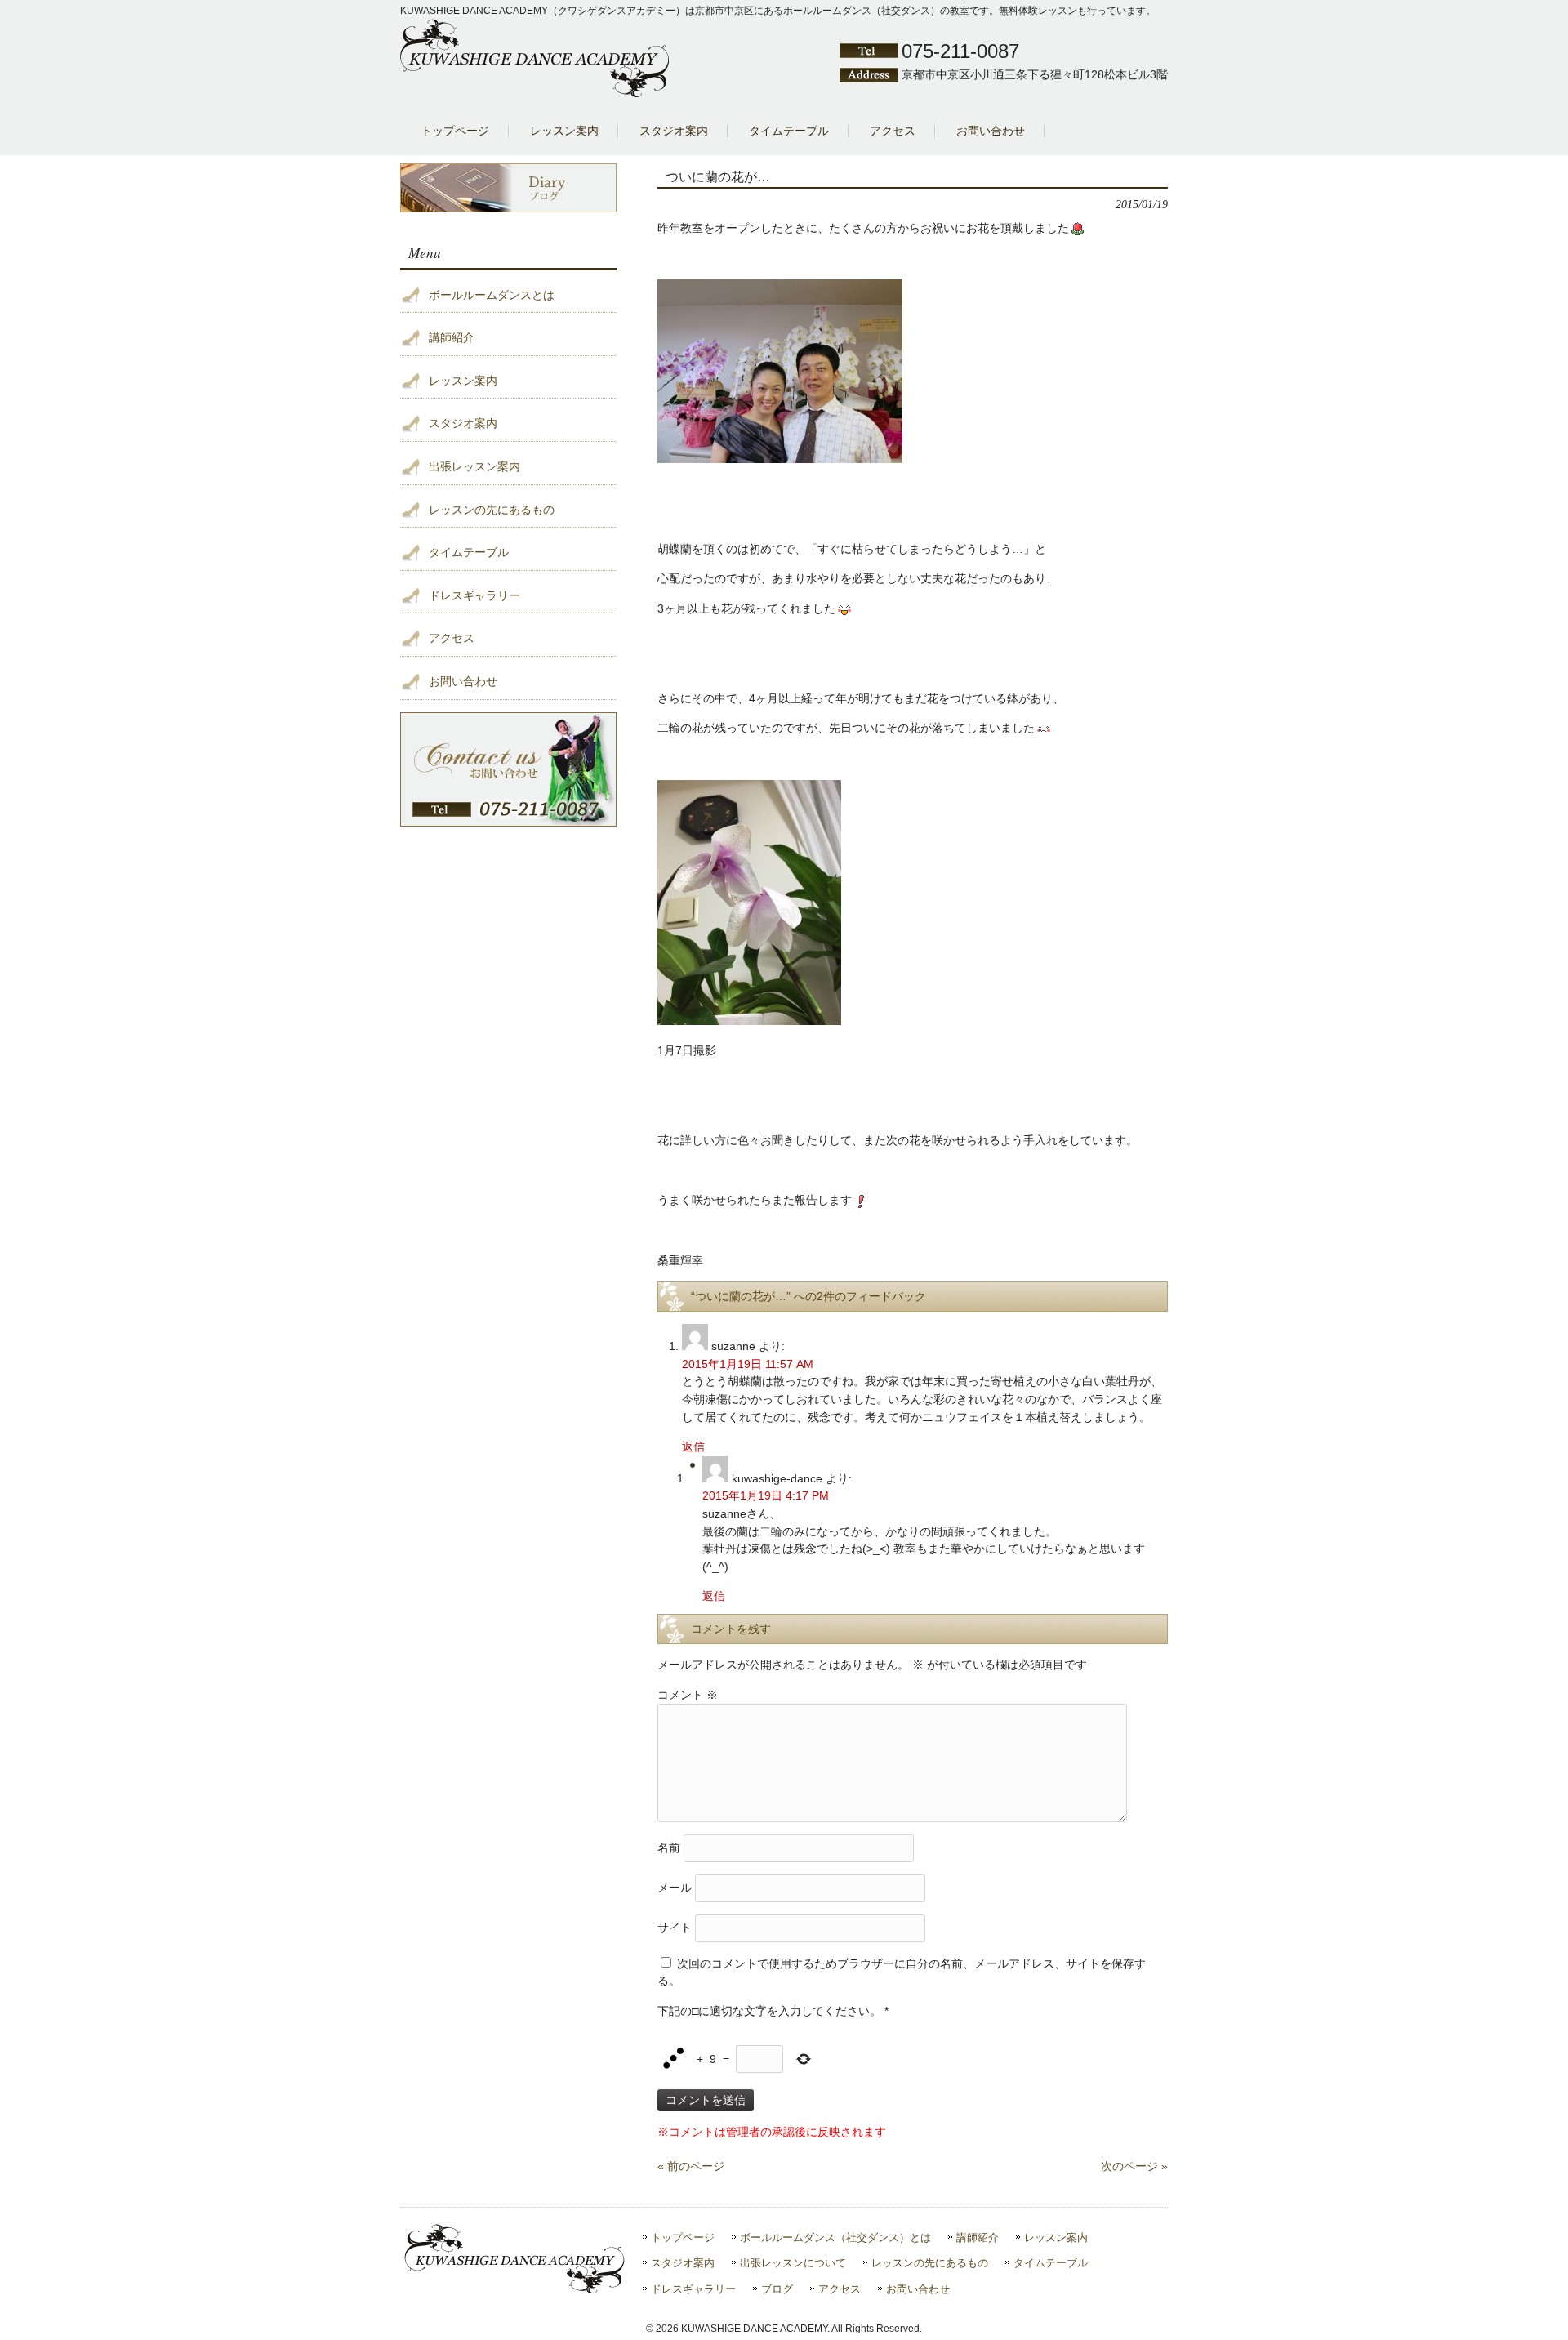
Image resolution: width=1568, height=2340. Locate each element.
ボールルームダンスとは (492, 295)
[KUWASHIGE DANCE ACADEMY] (535, 94)
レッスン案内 (463, 381)
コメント (688, 1695)
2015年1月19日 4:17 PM (766, 1495)
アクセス (452, 638)
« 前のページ (691, 2166)
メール (675, 1887)
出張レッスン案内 (474, 466)
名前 (669, 1847)
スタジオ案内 (463, 423)
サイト (675, 1927)
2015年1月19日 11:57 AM (748, 1364)
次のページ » (1134, 2166)
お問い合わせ (463, 681)
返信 (693, 1446)
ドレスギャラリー (474, 595)
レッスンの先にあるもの (492, 510)
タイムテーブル (469, 552)
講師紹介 (452, 337)
